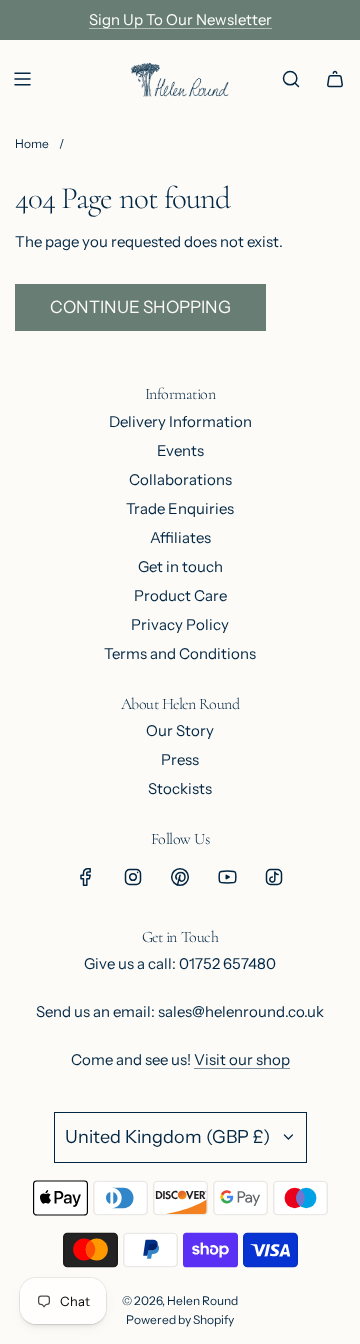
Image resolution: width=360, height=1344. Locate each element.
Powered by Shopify (180, 1319)
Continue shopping (140, 307)
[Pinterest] (180, 877)
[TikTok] (274, 877)
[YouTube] (227, 877)
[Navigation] (22, 79)
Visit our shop (242, 1059)
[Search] (291, 79)
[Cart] (335, 79)
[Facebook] (86, 877)
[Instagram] (133, 877)
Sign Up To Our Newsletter (180, 19)
